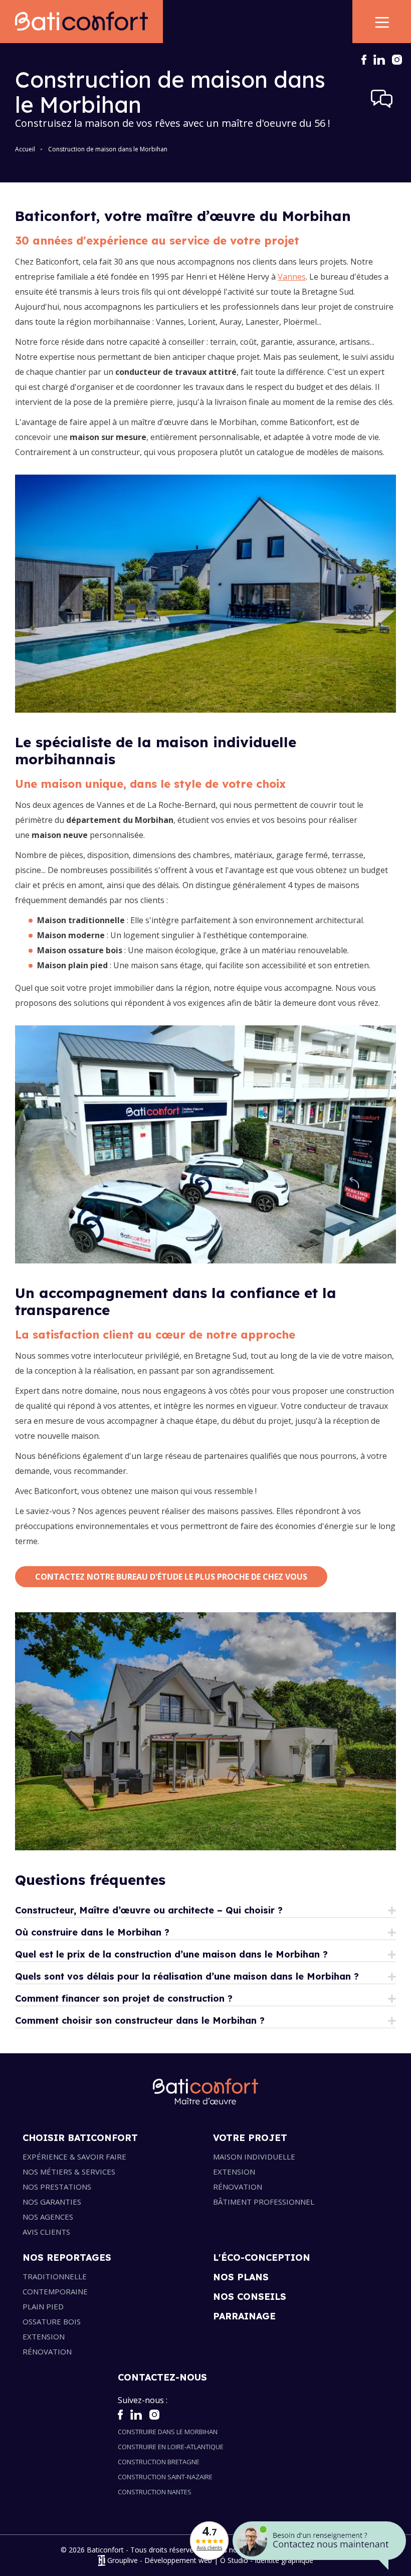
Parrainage (244, 2316)
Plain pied (43, 2306)
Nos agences (48, 2217)
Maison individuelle (254, 2157)
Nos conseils (250, 2297)
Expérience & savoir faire (74, 2157)
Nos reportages (67, 2258)
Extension (234, 2172)
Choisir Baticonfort (80, 2138)
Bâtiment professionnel (264, 2202)
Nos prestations (57, 2187)
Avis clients (46, 2232)
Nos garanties (52, 2202)
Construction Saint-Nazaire (165, 2477)
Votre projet (250, 2138)
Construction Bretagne (159, 2462)
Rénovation (238, 2187)
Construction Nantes (155, 2492)
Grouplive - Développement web (160, 2561)
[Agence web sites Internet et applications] (101, 2561)
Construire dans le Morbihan (168, 2432)
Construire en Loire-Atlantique (171, 2447)
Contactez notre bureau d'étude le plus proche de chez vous (171, 1577)
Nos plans (241, 2277)
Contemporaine (55, 2291)
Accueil (25, 149)
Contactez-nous (162, 2377)
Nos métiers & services (69, 2172)
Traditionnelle (55, 2276)
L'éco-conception (262, 2258)
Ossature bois (52, 2321)
